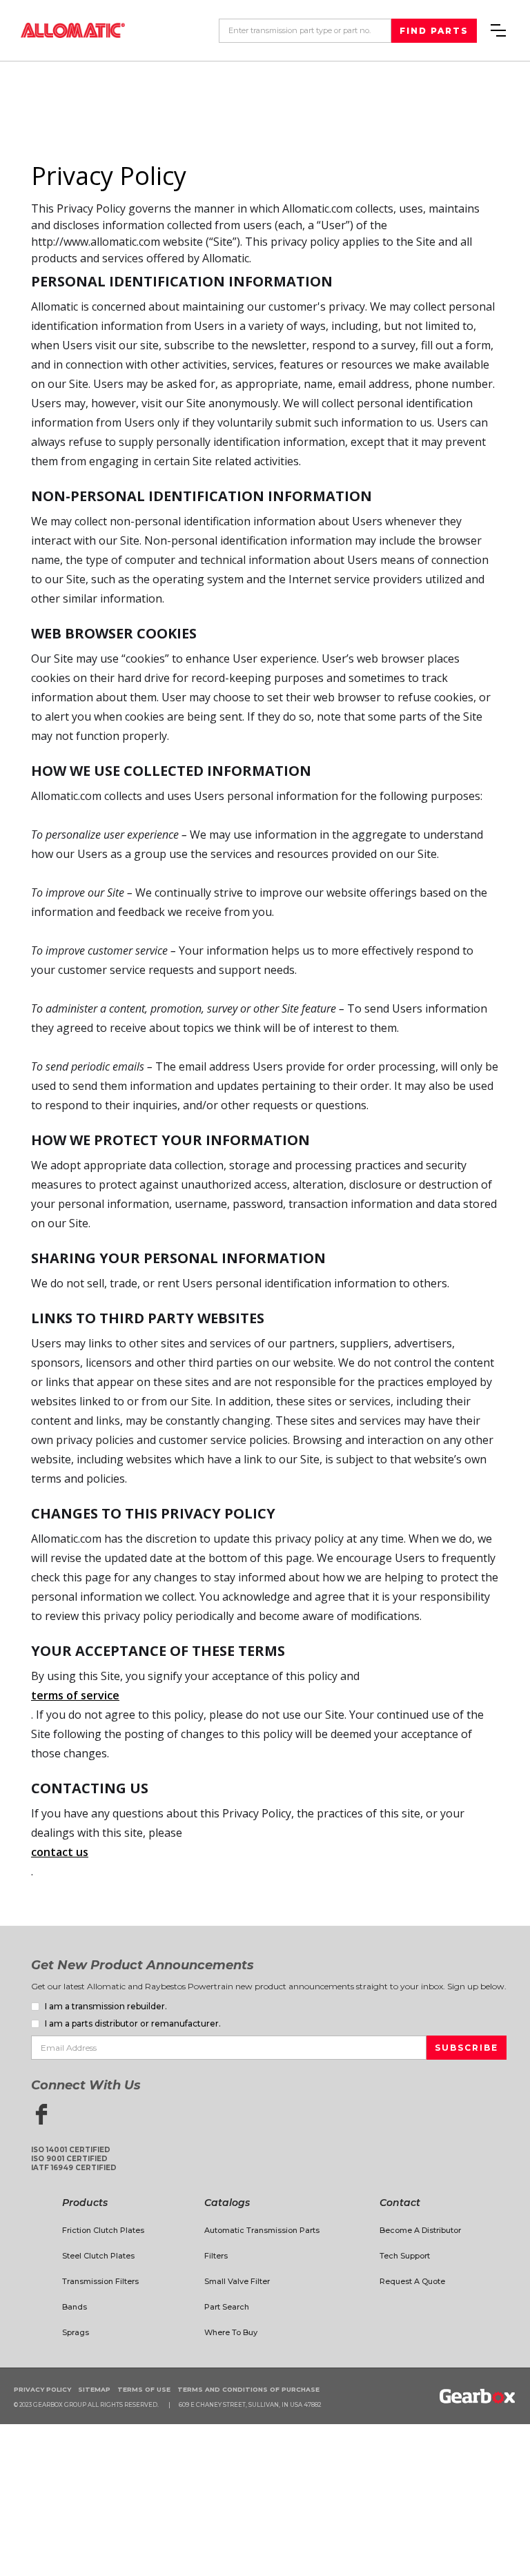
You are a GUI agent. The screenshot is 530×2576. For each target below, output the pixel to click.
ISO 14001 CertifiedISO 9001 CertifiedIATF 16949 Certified (74, 2159)
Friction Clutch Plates (103, 2230)
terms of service (75, 1695)
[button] (498, 30)
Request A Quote (412, 2281)
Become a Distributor (420, 2230)
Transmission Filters (100, 2281)
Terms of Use (144, 2389)
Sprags (76, 2332)
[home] (73, 30)
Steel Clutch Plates (98, 2256)
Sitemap (94, 2389)
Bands (75, 2307)
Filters (216, 2256)
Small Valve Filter (237, 2281)
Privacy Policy (42, 2389)
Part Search (227, 2307)
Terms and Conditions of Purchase (248, 2389)
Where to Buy (231, 2332)
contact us (60, 1852)
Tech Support (405, 2256)
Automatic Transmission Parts (262, 2230)
